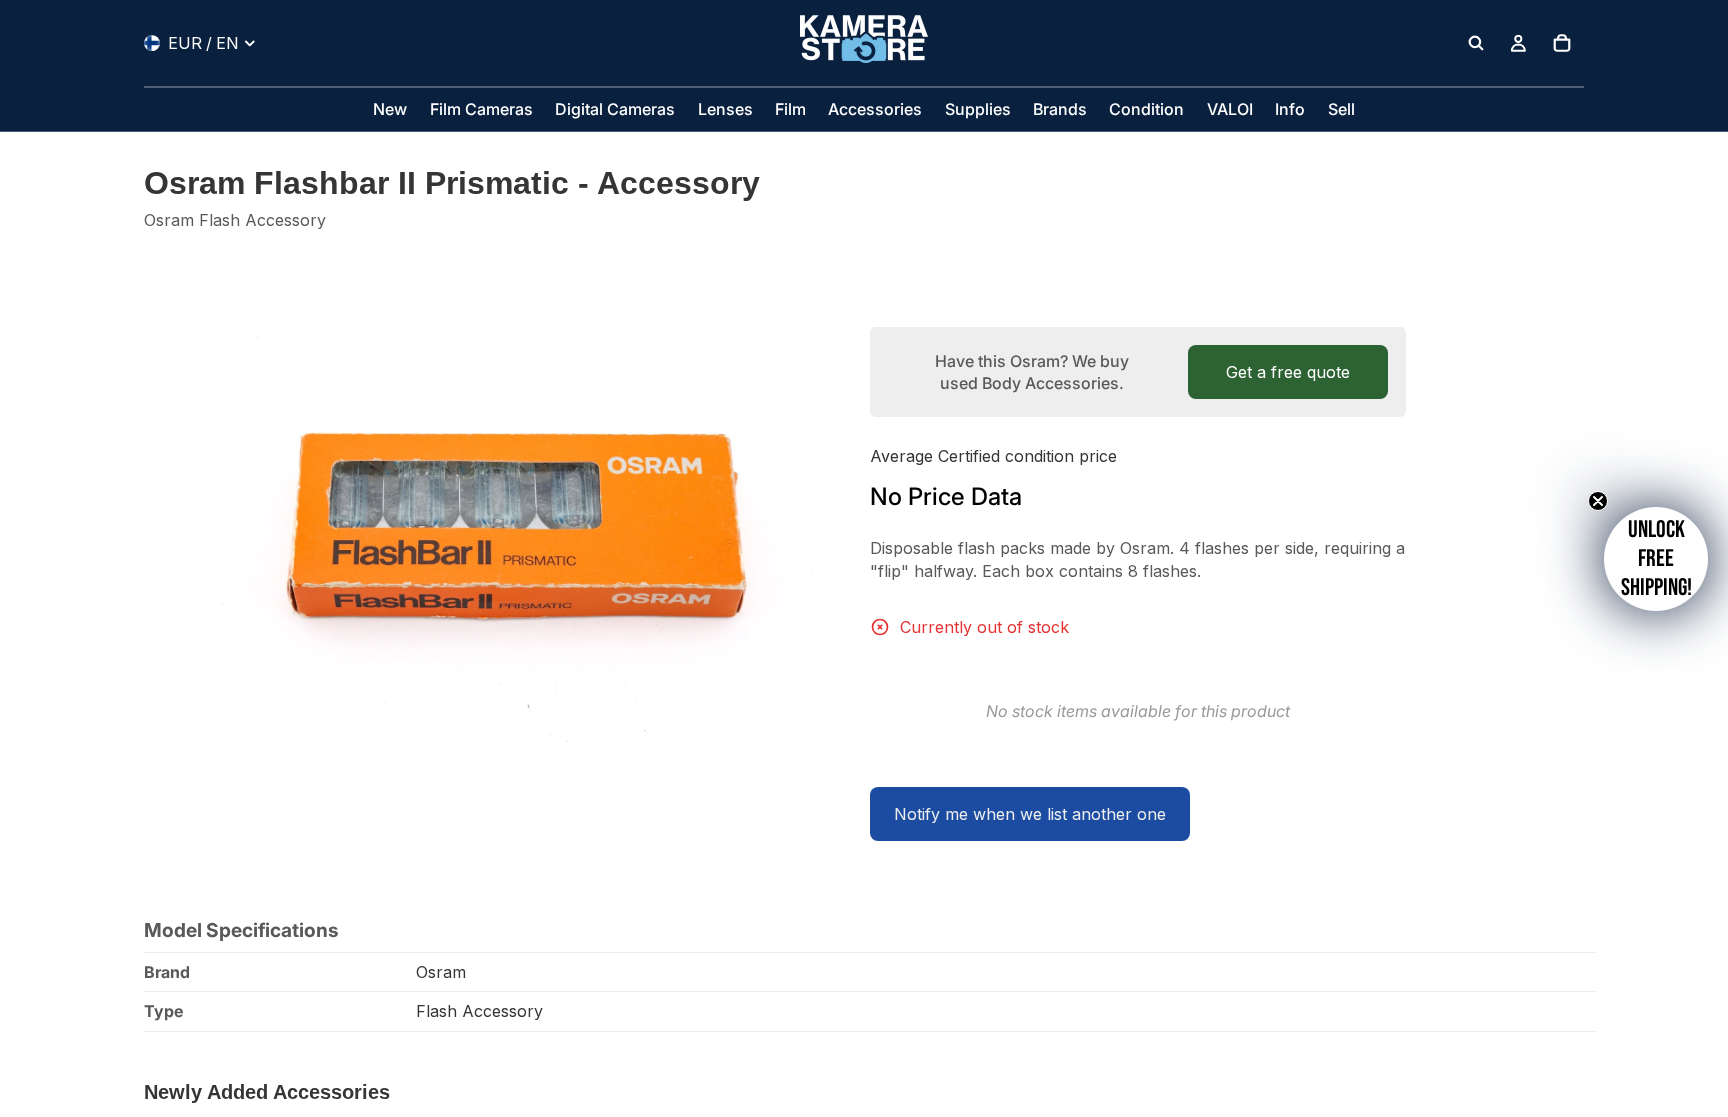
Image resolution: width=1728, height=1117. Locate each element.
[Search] (1476, 43)
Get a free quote (1288, 372)
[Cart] (1562, 43)
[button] (1656, 559)
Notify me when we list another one (1030, 814)
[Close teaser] (1598, 501)
